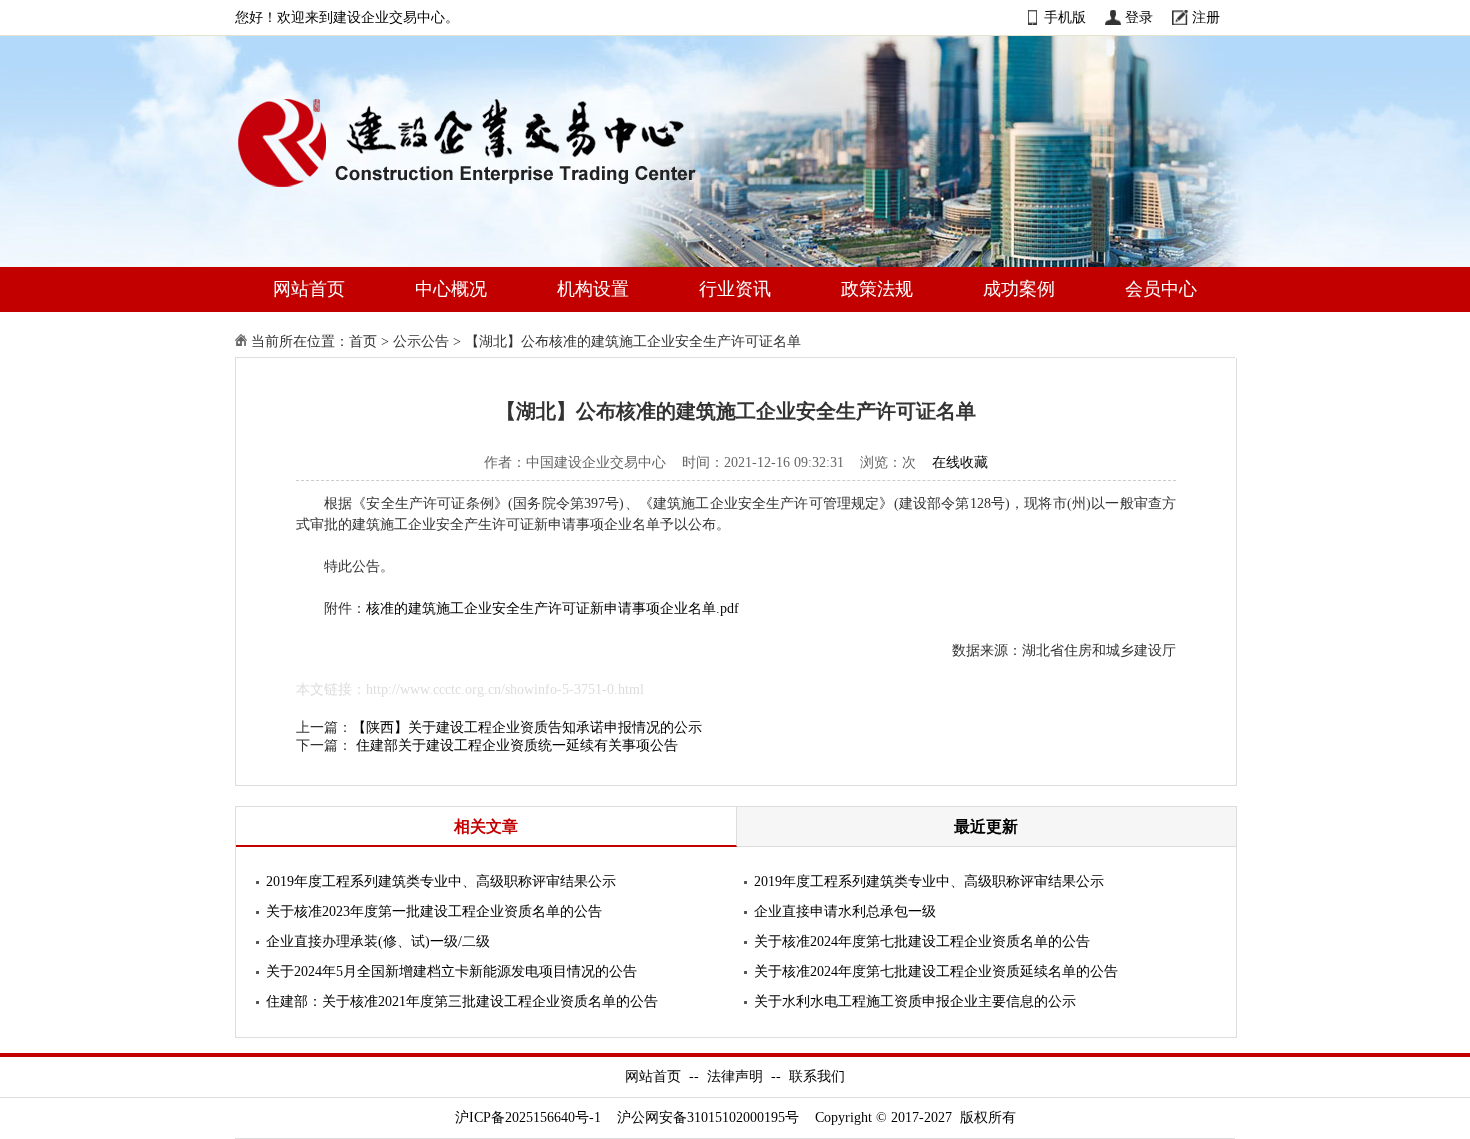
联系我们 (817, 1076)
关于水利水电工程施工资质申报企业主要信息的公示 (915, 1001)
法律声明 (735, 1076)
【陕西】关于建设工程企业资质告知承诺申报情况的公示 (527, 727)
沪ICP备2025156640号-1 (528, 1117)
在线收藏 (960, 462)
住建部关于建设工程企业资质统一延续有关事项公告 (517, 745)
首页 (363, 341)
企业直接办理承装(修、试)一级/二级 (378, 941)
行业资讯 (735, 289)
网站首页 (309, 289)
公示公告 (421, 341)
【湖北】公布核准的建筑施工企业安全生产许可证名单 (633, 341)
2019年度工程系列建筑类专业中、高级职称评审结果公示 (441, 881)
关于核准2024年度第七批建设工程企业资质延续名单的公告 (936, 971)
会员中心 (1161, 289)
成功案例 (1019, 289)
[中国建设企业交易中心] (499, 191)
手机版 (1065, 17)
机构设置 (593, 289)
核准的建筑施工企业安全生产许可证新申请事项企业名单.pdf (552, 608)
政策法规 (877, 289)
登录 (1139, 17)
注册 (1206, 17)
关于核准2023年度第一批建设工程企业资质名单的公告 (434, 911)
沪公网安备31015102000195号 (708, 1117)
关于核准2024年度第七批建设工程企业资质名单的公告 (922, 941)
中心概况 (451, 289)
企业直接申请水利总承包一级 (845, 911)
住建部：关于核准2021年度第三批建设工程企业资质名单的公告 (462, 1001)
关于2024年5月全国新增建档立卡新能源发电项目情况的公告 (451, 971)
